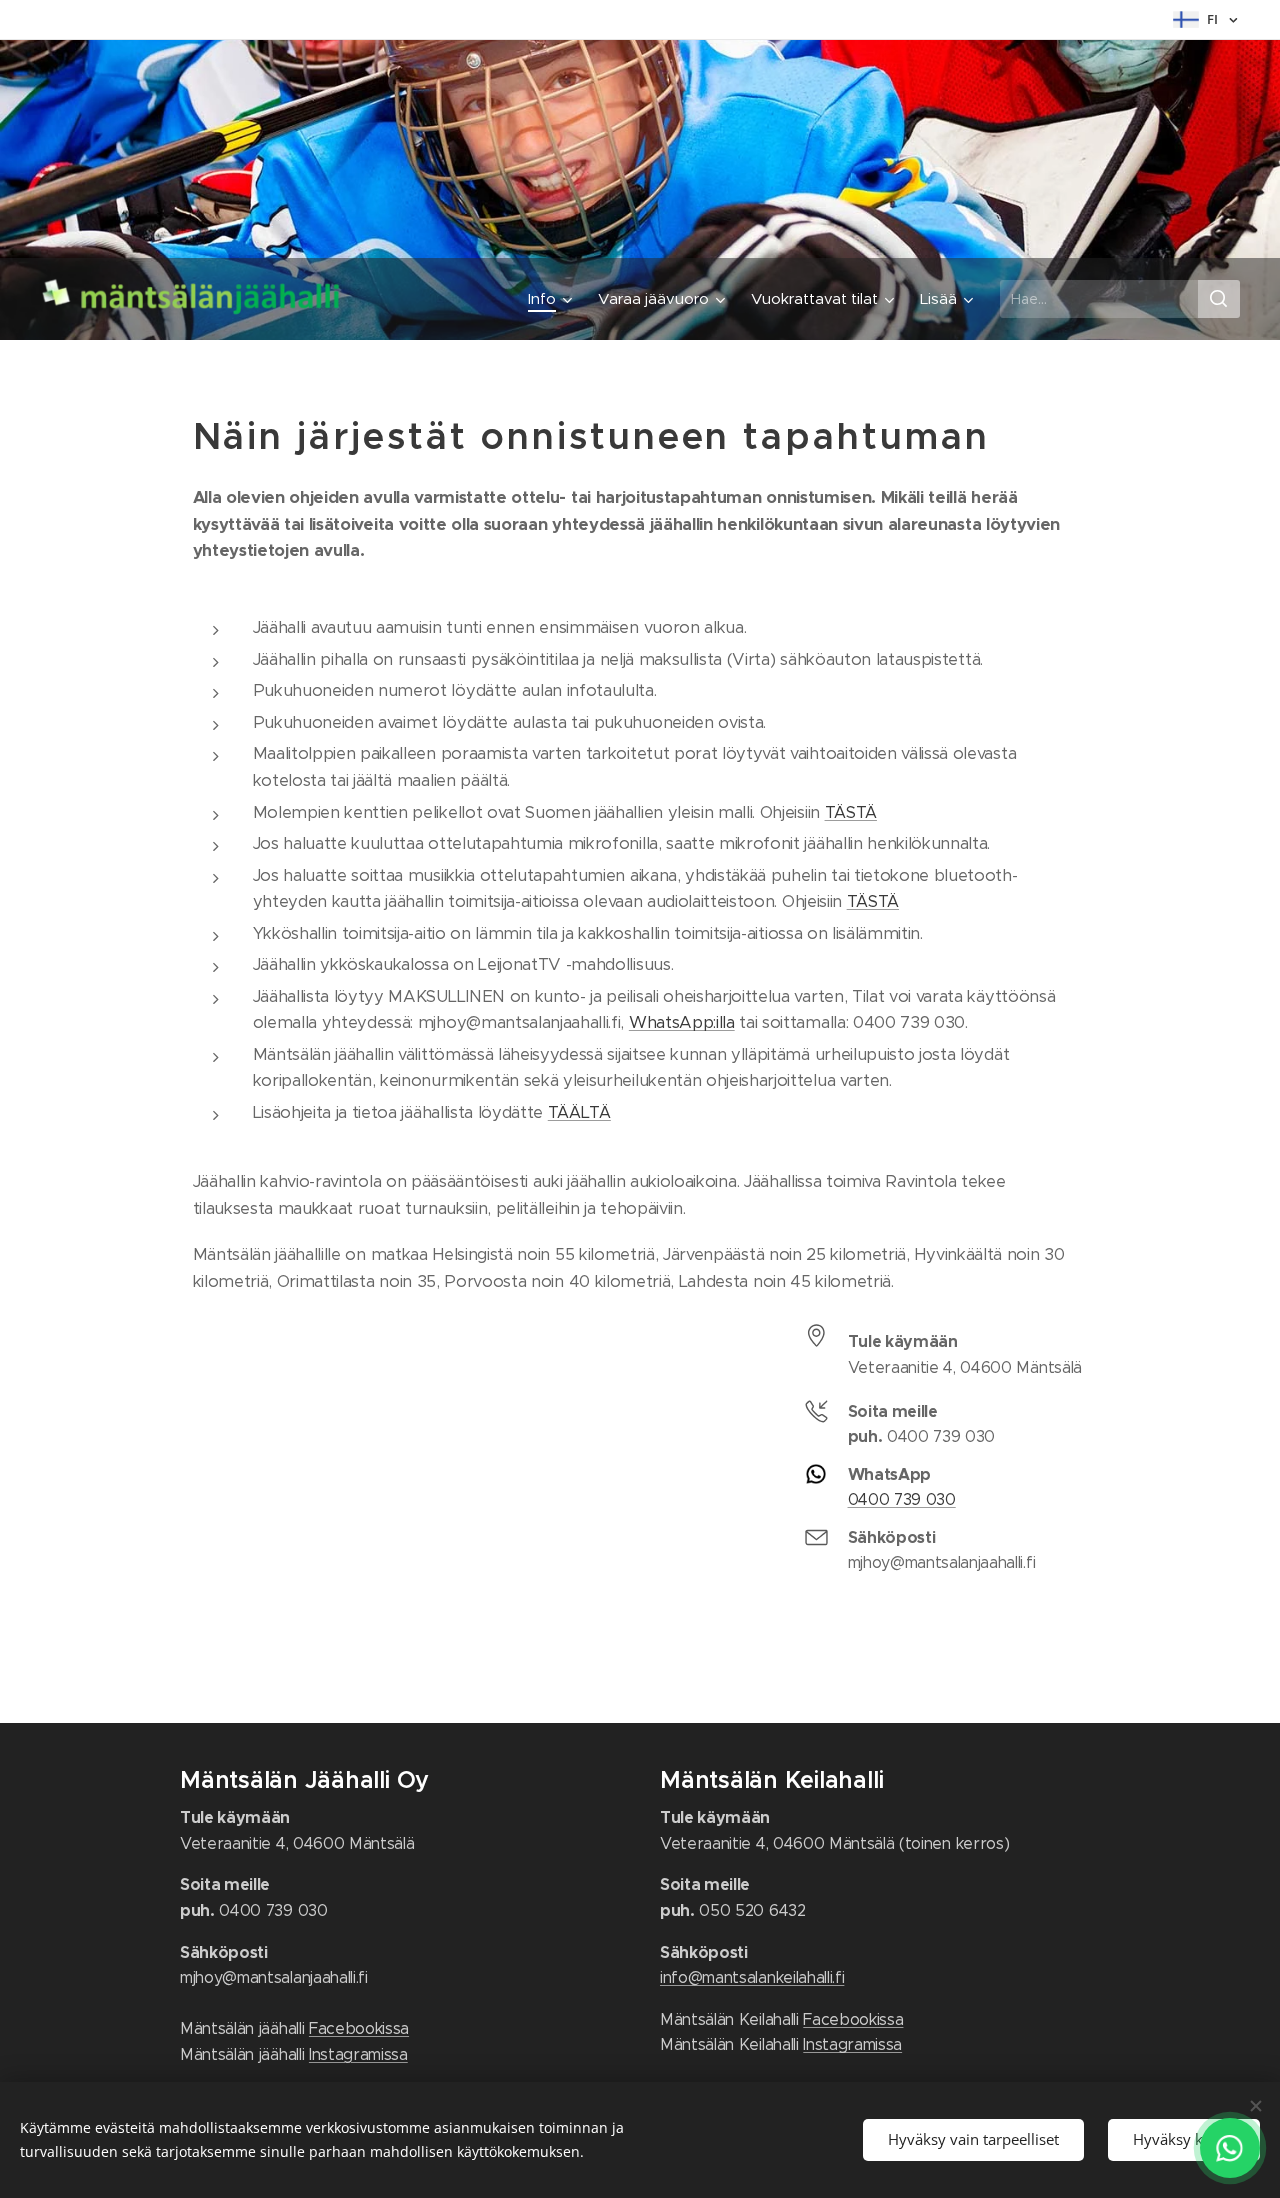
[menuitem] (552, 299)
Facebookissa (359, 2028)
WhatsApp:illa (682, 1022)
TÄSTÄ (851, 812)
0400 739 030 (902, 1499)
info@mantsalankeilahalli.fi (752, 1977)
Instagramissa (358, 2054)
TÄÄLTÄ (579, 1112)
